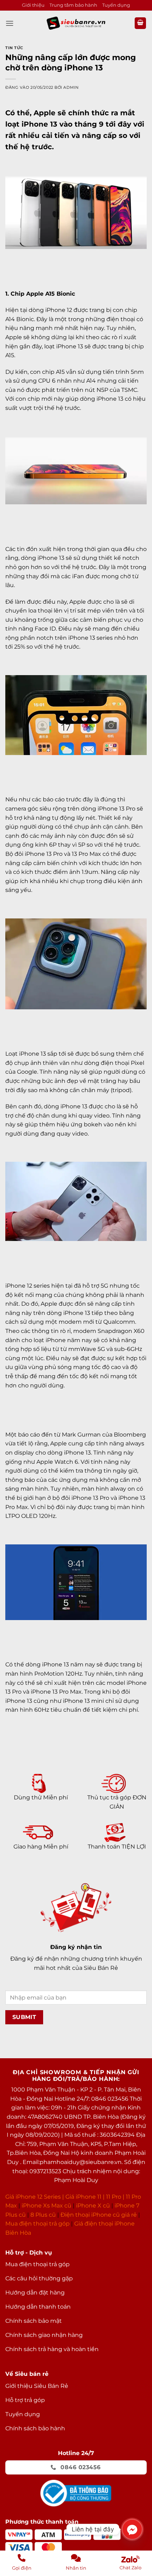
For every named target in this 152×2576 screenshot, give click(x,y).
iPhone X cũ (93, 2206)
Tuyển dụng (116, 5)
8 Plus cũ (43, 2215)
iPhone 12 (59, 310)
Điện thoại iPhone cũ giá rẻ (99, 2215)
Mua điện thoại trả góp (37, 2224)
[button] (10, 23)
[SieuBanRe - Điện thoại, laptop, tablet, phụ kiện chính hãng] (76, 23)
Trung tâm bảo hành (73, 5)
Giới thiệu (33, 5)
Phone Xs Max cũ (47, 2206)
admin (71, 87)
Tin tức (14, 48)
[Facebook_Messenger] (132, 2529)
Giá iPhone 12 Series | (35, 2197)
